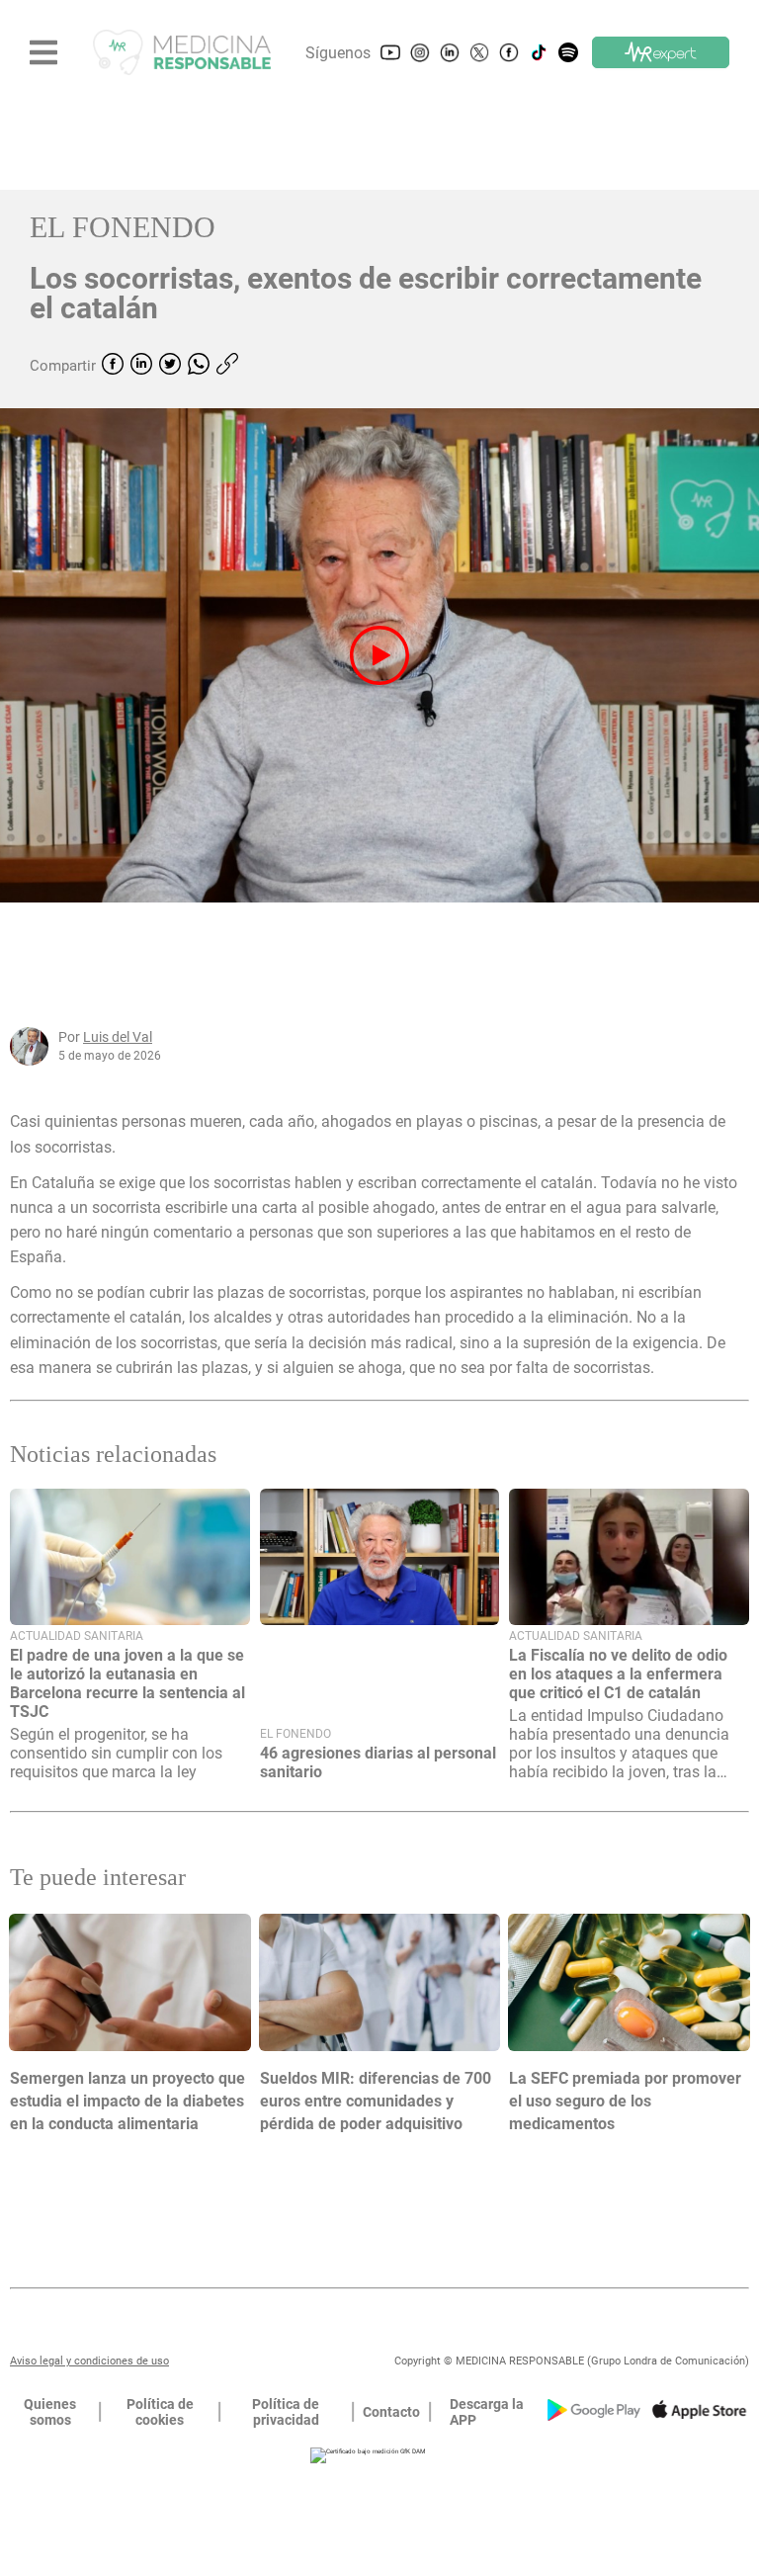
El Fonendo (123, 227)
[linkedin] (141, 366)
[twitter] (170, 366)
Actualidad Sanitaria (77, 1636)
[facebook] (113, 366)
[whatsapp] (199, 366)
